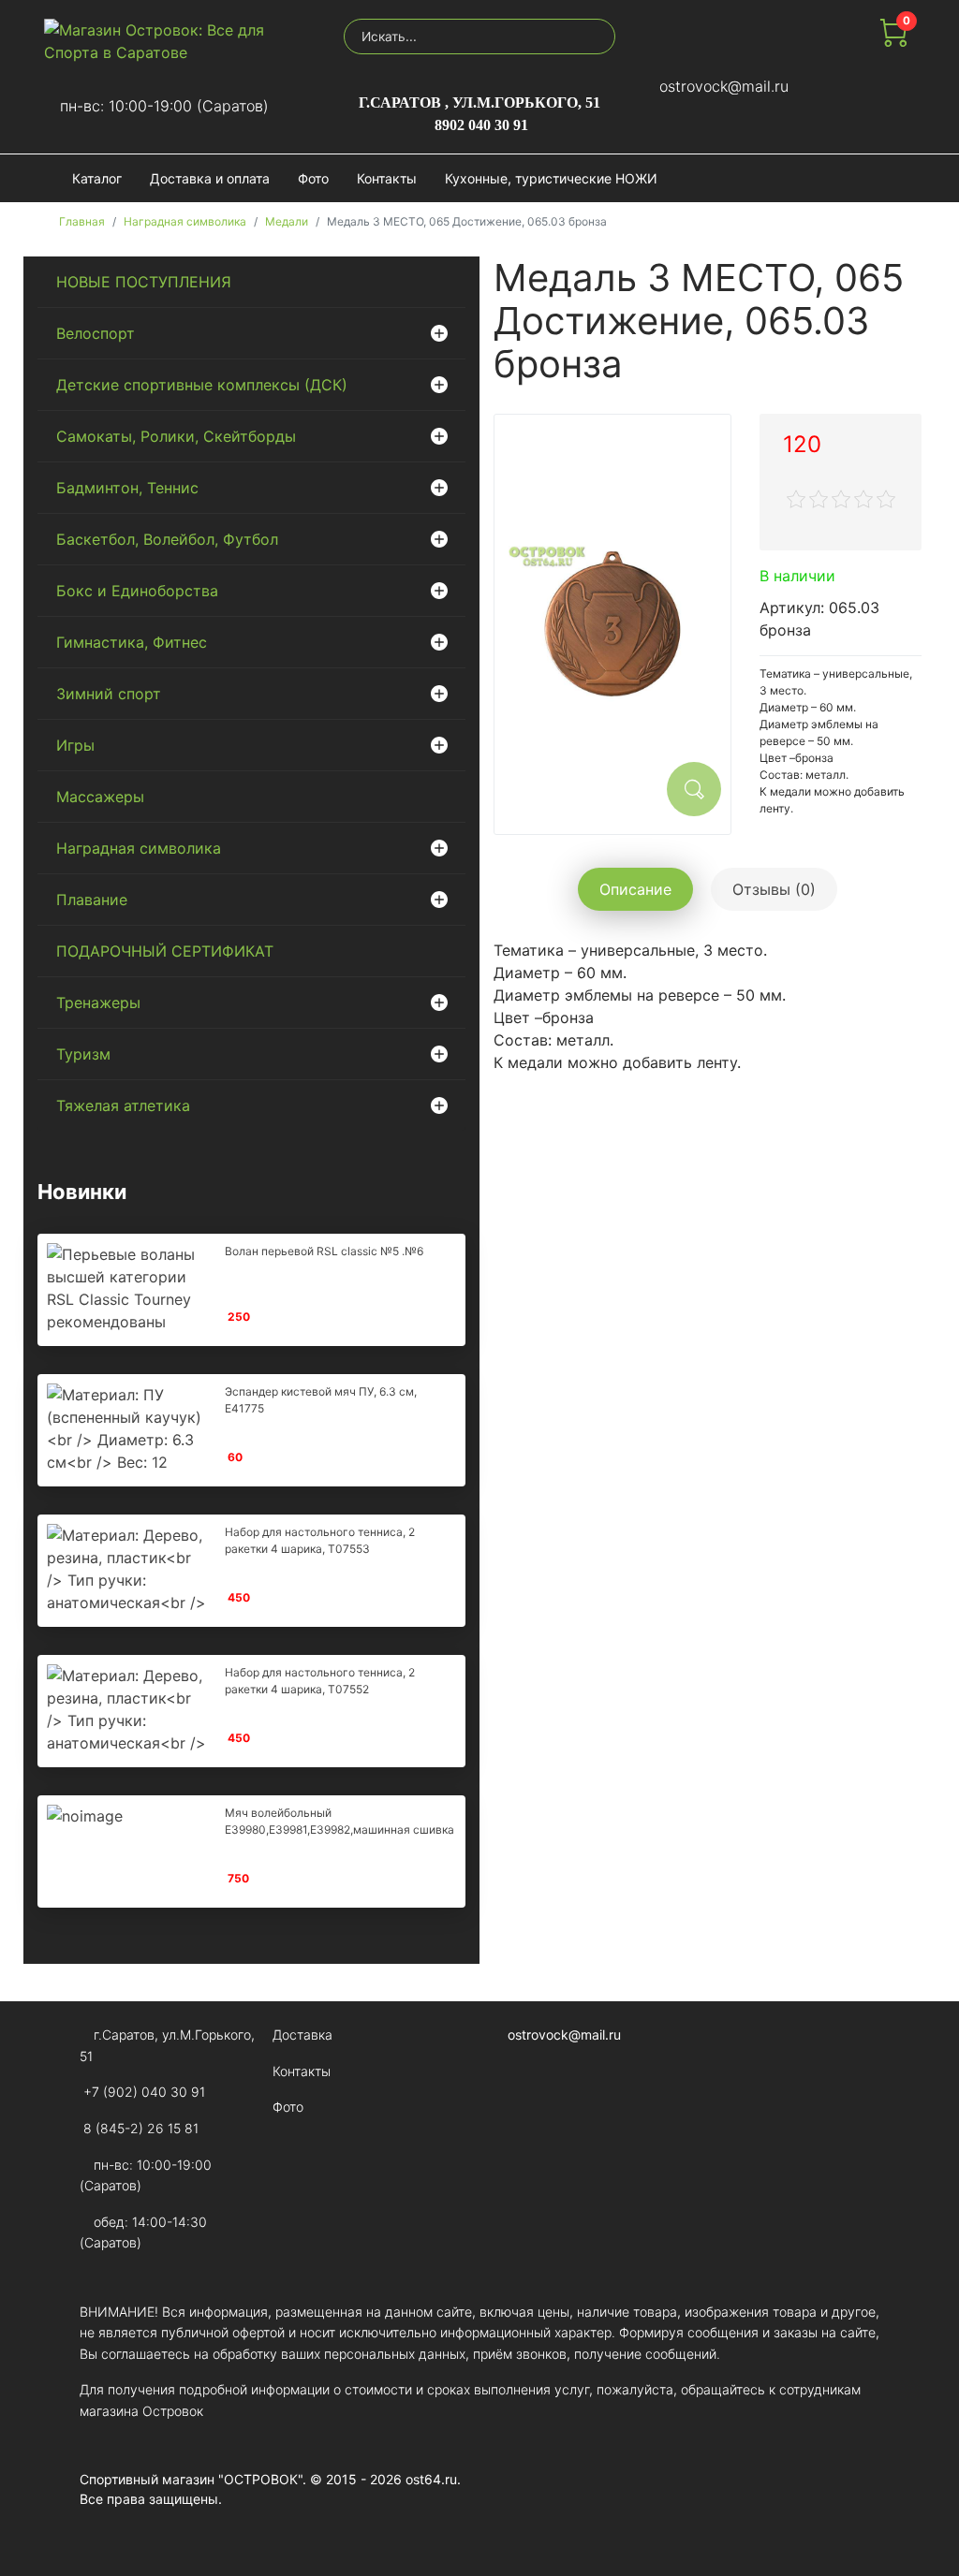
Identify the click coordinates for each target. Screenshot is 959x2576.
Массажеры (100, 797)
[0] (893, 41)
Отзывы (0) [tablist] (774, 889)
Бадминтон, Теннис (127, 488)
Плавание (92, 900)
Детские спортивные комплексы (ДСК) (202, 385)
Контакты (387, 178)
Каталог (97, 178)
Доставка (302, 2034)
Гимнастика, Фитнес (132, 642)
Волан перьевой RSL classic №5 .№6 (324, 1251)
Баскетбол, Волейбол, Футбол (167, 539)
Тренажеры (98, 1003)
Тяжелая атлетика (123, 1105)
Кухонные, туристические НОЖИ (551, 178)
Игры (75, 745)
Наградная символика (139, 848)
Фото (313, 178)
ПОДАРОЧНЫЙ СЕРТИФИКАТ (165, 951)
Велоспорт (96, 333)
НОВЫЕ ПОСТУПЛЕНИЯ (144, 282)
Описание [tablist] (635, 889)
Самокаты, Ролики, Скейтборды (176, 436)
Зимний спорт (109, 694)
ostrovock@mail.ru (724, 86)
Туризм (83, 1054)
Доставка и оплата (210, 178)
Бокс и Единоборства (137, 591)
